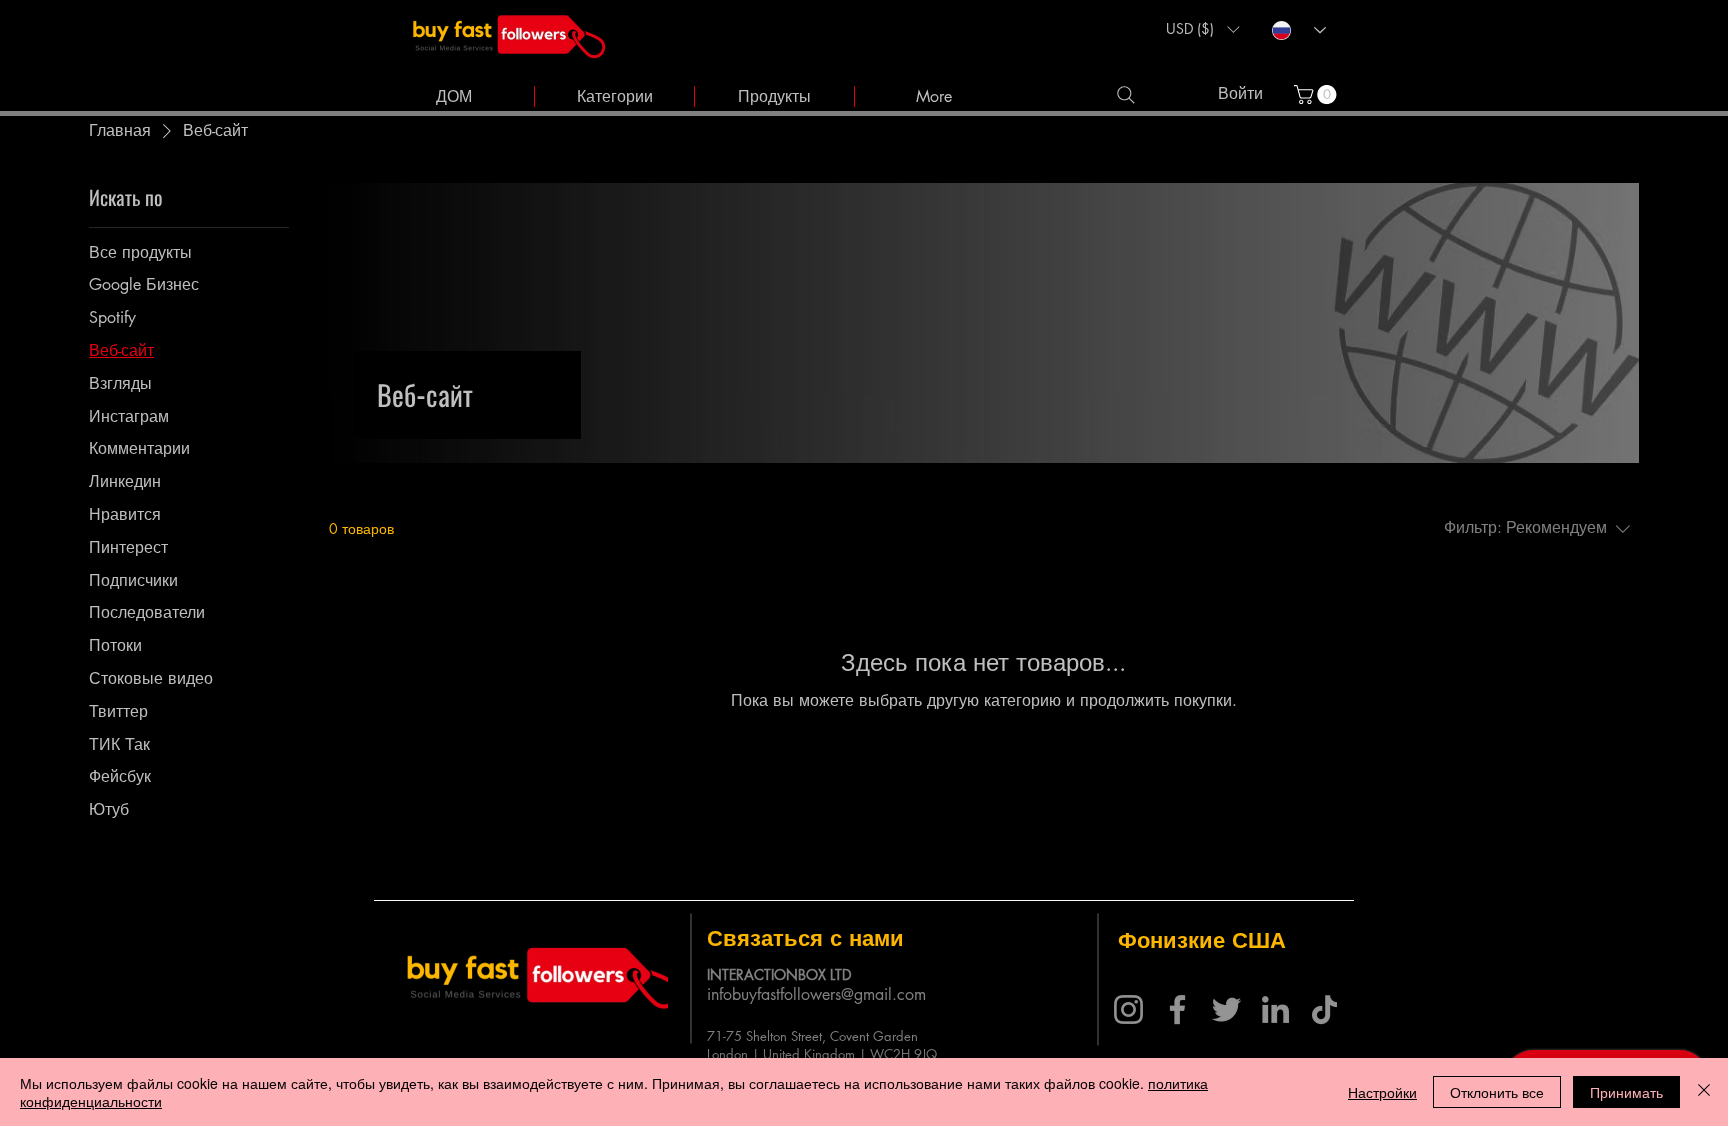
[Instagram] (1128, 1009)
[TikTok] (1324, 1009)
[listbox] (1202, 29)
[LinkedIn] (1275, 1009)
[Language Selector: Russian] (1299, 30)
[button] (1202, 29)
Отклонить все (1497, 1092)
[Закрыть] (1704, 1092)
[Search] (1125, 94)
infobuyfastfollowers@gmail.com (816, 994)
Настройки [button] (1382, 1092)
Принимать (1626, 1092)
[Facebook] (1177, 1009)
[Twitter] (1226, 1009)
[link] (1317, 94)
